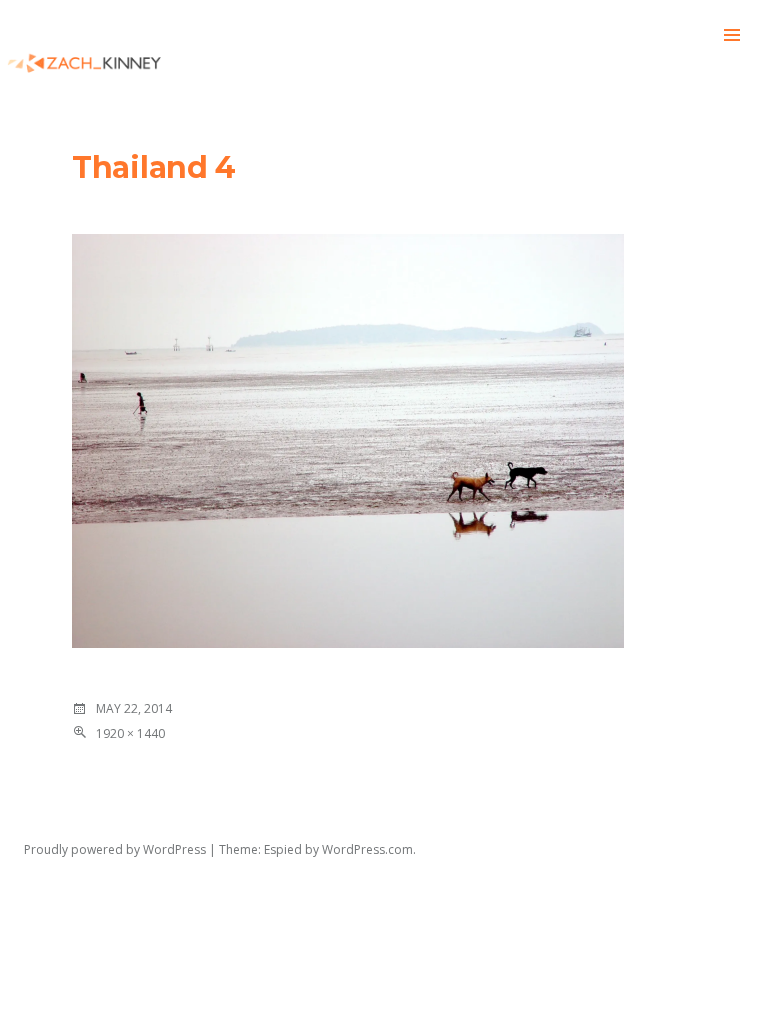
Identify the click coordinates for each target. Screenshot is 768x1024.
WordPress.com (367, 849)
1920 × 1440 (130, 733)
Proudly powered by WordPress (115, 849)
